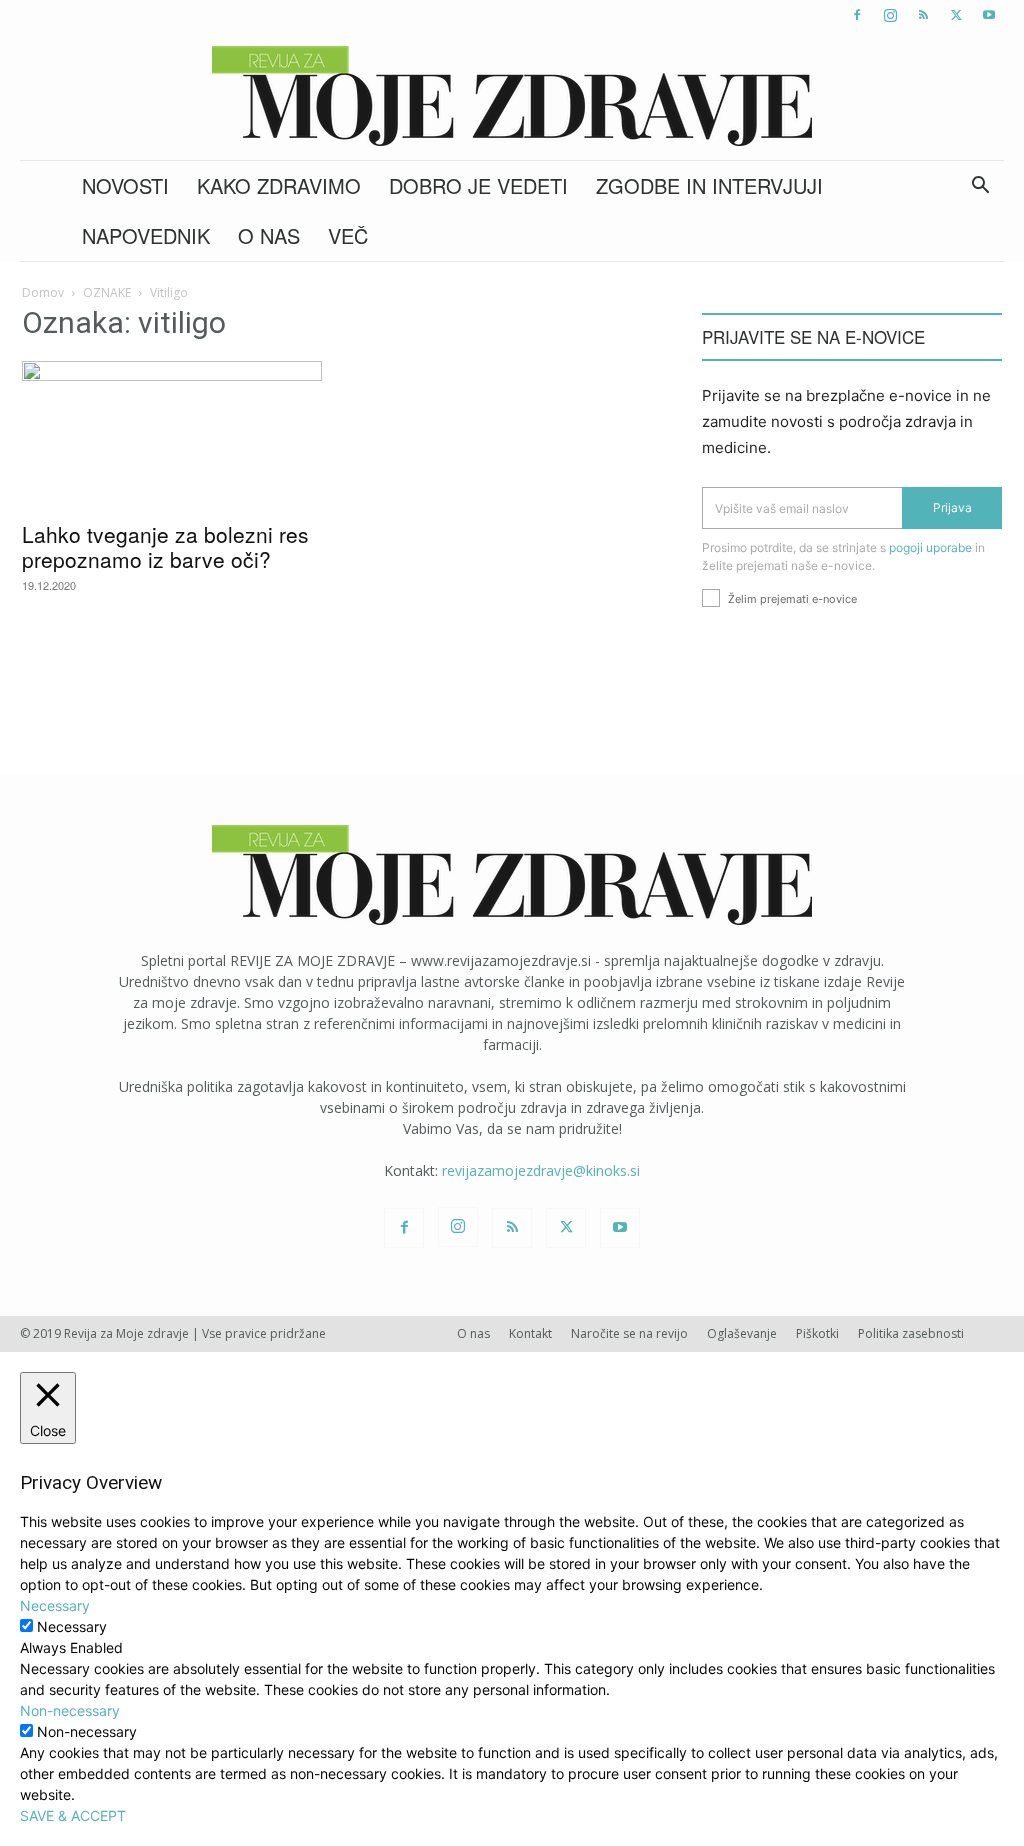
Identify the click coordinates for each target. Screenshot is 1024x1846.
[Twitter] (956, 15)
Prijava (952, 507)
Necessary (72, 1626)
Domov (43, 292)
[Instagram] (890, 15)
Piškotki (817, 1333)
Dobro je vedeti (478, 185)
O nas (269, 235)
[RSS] (923, 15)
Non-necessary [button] (70, 1710)
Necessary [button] (55, 1605)
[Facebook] (857, 15)
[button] (980, 187)
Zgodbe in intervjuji (709, 185)
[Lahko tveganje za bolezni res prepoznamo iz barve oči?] (172, 435)
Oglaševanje (742, 1333)
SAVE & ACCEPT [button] (73, 1815)
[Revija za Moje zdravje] (512, 96)
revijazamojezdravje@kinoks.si (541, 1170)
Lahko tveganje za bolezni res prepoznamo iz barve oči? (165, 546)
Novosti (125, 185)
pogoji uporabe (930, 547)
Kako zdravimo (279, 185)
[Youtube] (989, 15)
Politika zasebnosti (911, 1333)
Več (348, 235)
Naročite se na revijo (629, 1333)
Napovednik (146, 235)
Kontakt (530, 1333)
